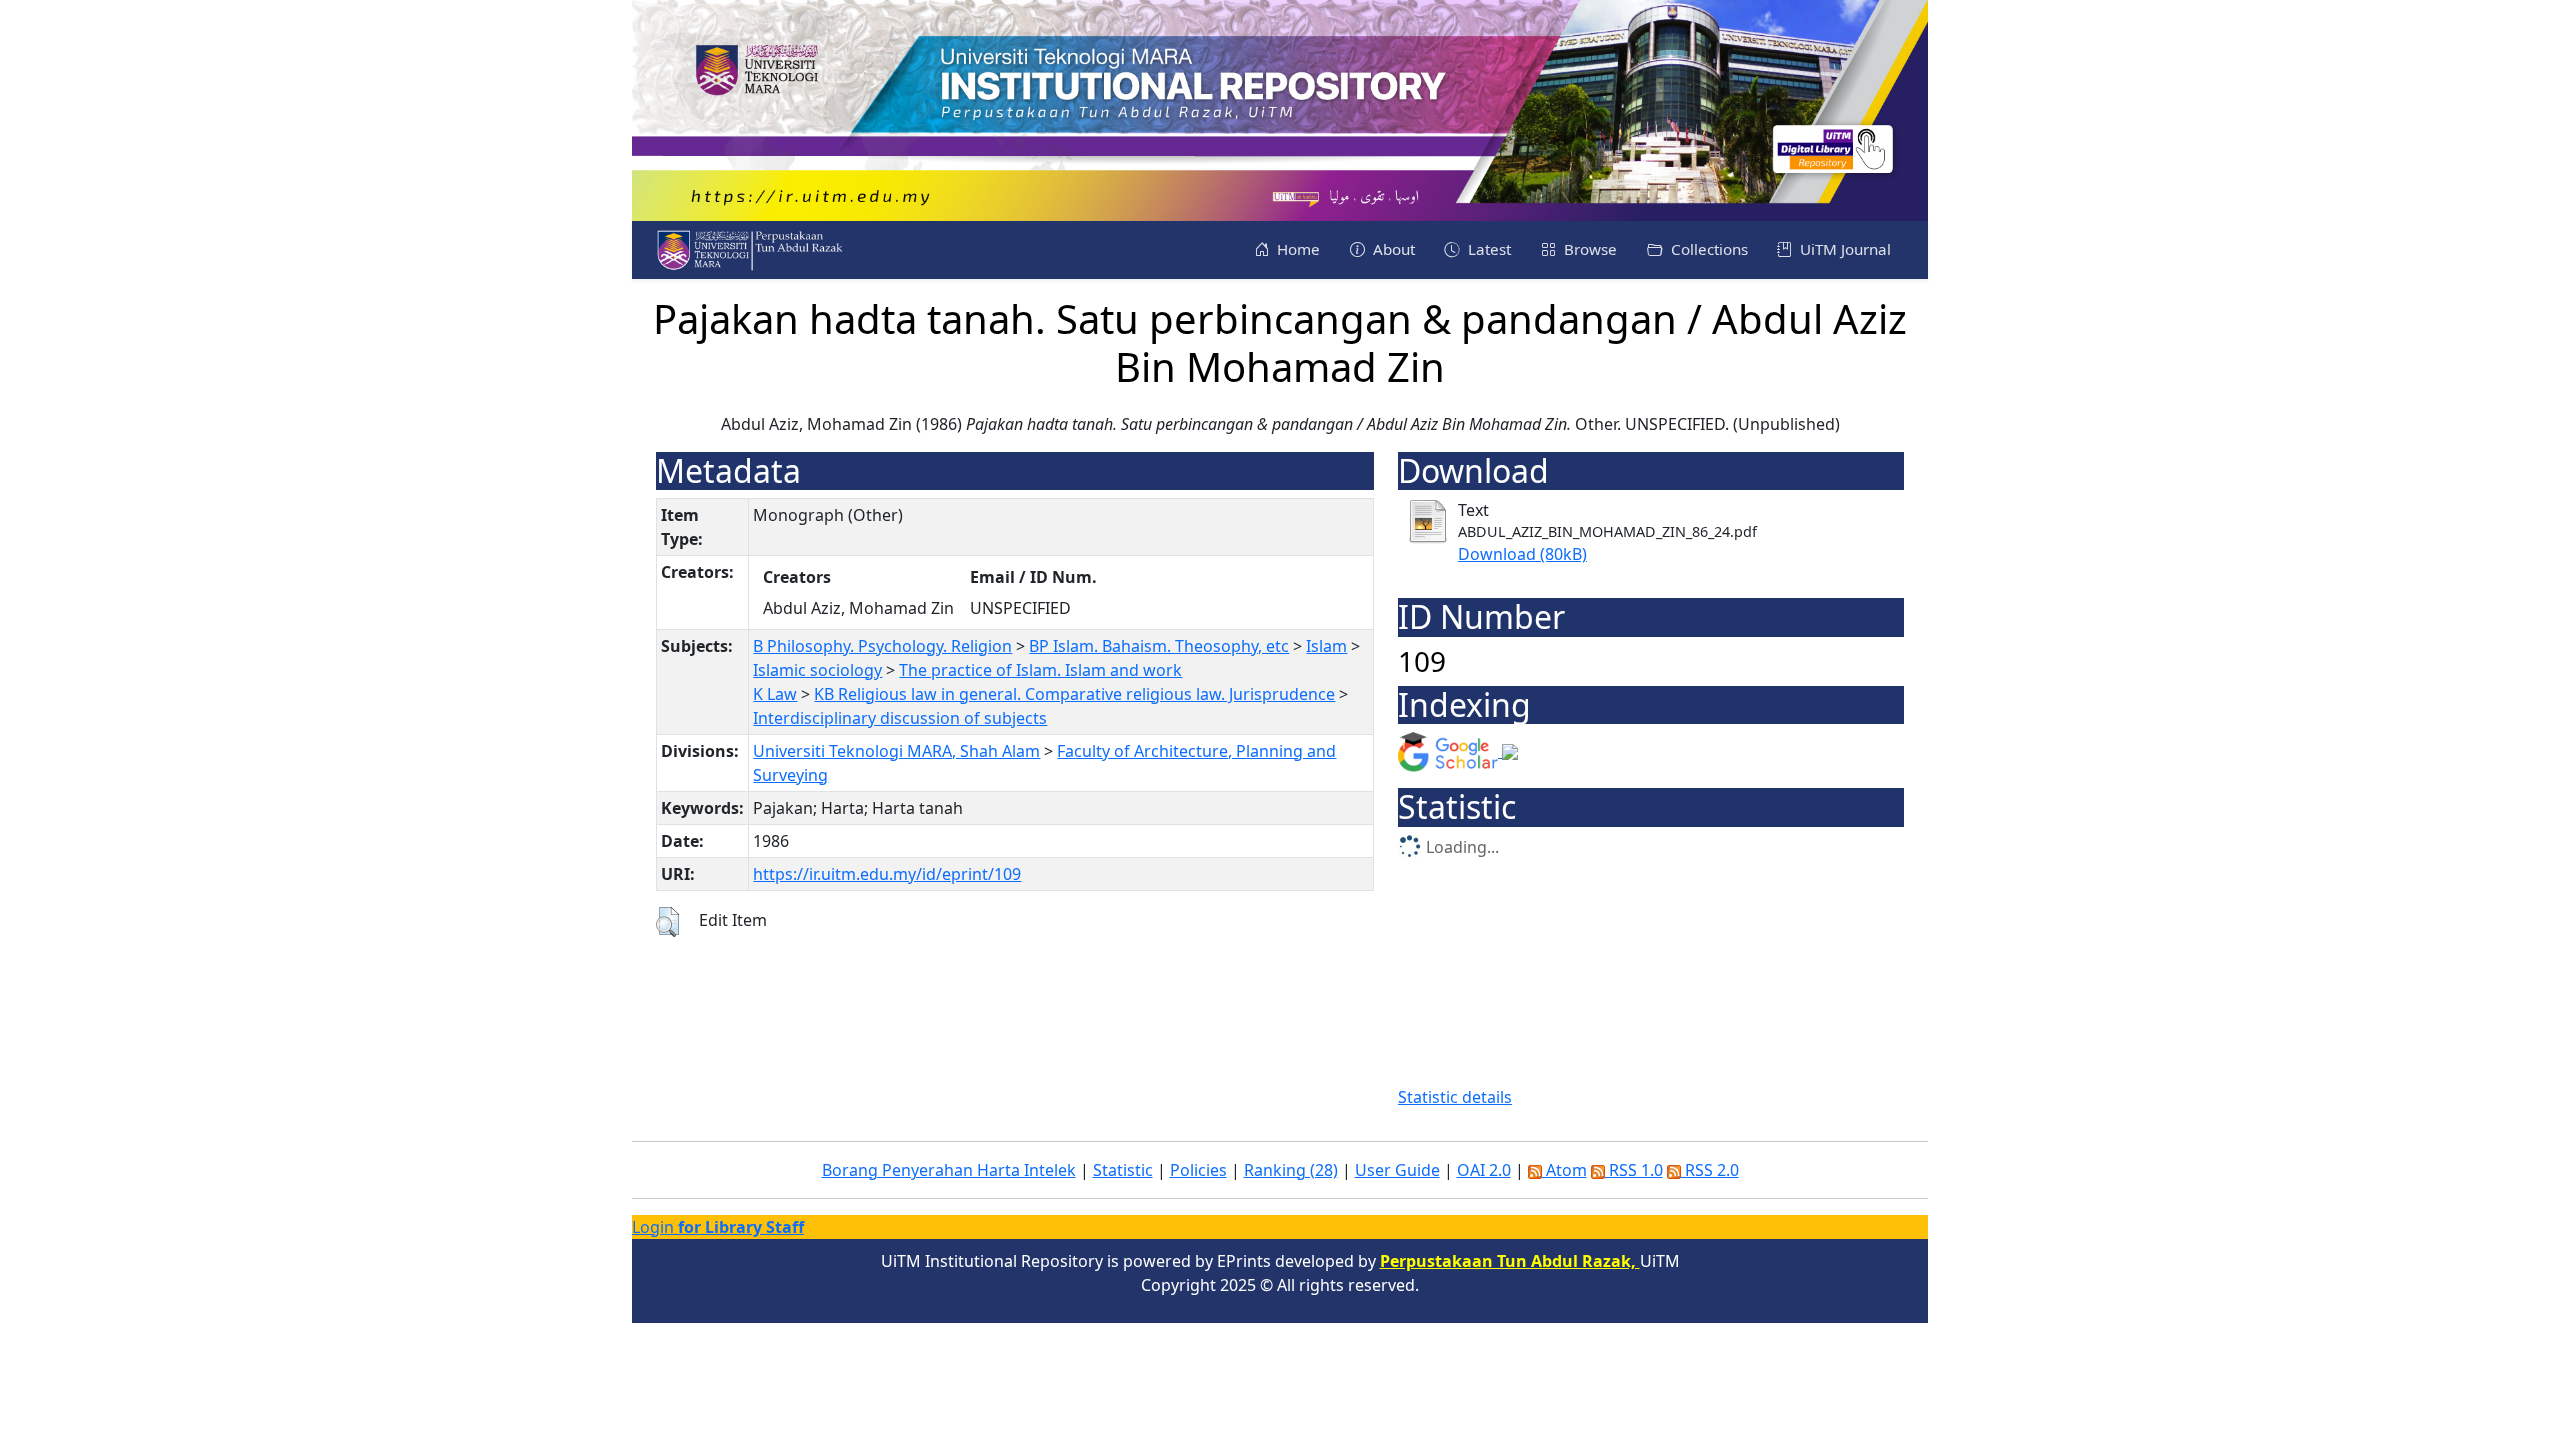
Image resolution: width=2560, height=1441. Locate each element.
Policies (1198, 1170)
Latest (1487, 249)
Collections (1707, 249)
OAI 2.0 (1484, 1170)
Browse (1588, 249)
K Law (775, 694)
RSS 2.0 (1710, 1170)
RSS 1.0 (1634, 1170)
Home (1296, 249)
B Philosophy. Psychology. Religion (882, 646)
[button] (667, 922)
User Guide (1397, 1170)
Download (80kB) (1522, 554)
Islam (1326, 646)
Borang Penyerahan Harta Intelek (949, 1170)
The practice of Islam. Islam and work (1040, 670)
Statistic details (1455, 1097)
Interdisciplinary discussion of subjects (900, 718)
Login (718, 1227)
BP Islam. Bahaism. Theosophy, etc (1159, 646)
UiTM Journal (1843, 249)
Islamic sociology (817, 670)
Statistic (1123, 1170)
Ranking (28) (1291, 1170)
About (1392, 249)
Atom (1564, 1170)
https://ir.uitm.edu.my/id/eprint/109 (887, 874)
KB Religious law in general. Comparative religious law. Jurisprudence (1074, 694)
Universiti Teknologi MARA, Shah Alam (896, 751)
